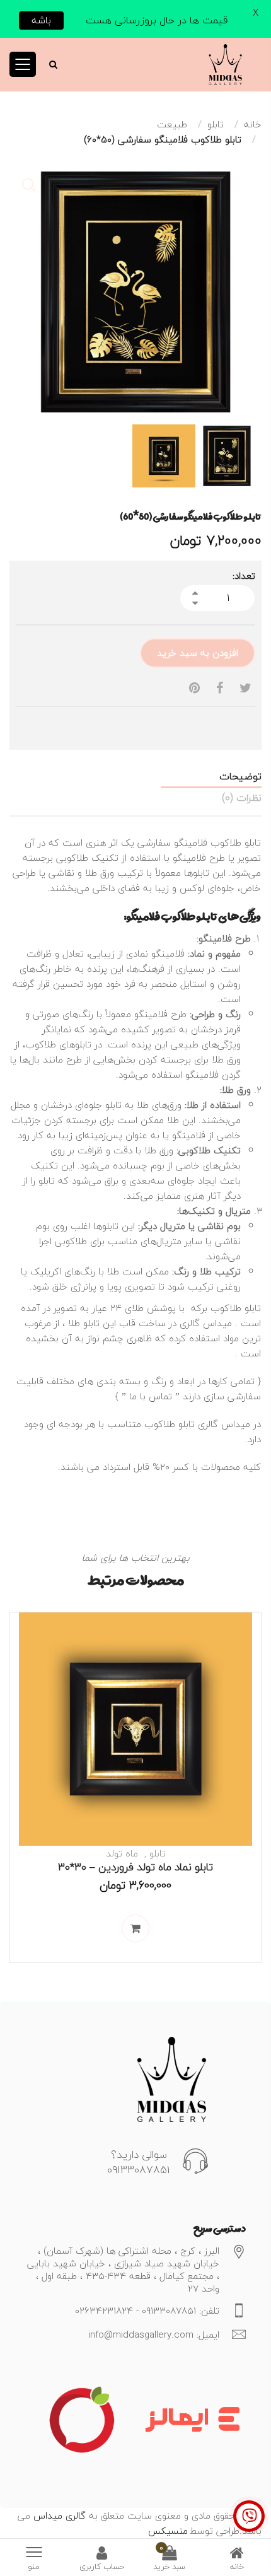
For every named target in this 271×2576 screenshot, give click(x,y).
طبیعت (172, 124)
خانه (253, 124)
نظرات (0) (242, 798)
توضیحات (240, 776)
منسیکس (168, 2531)
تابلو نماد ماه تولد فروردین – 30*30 (135, 1867)
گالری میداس (58, 2515)
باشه (41, 20)
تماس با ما (151, 1396)
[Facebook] (220, 688)
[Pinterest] (194, 688)
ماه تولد (122, 1853)
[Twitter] (245, 688)
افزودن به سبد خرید (198, 653)
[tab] (135, 776)
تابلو (216, 124)
